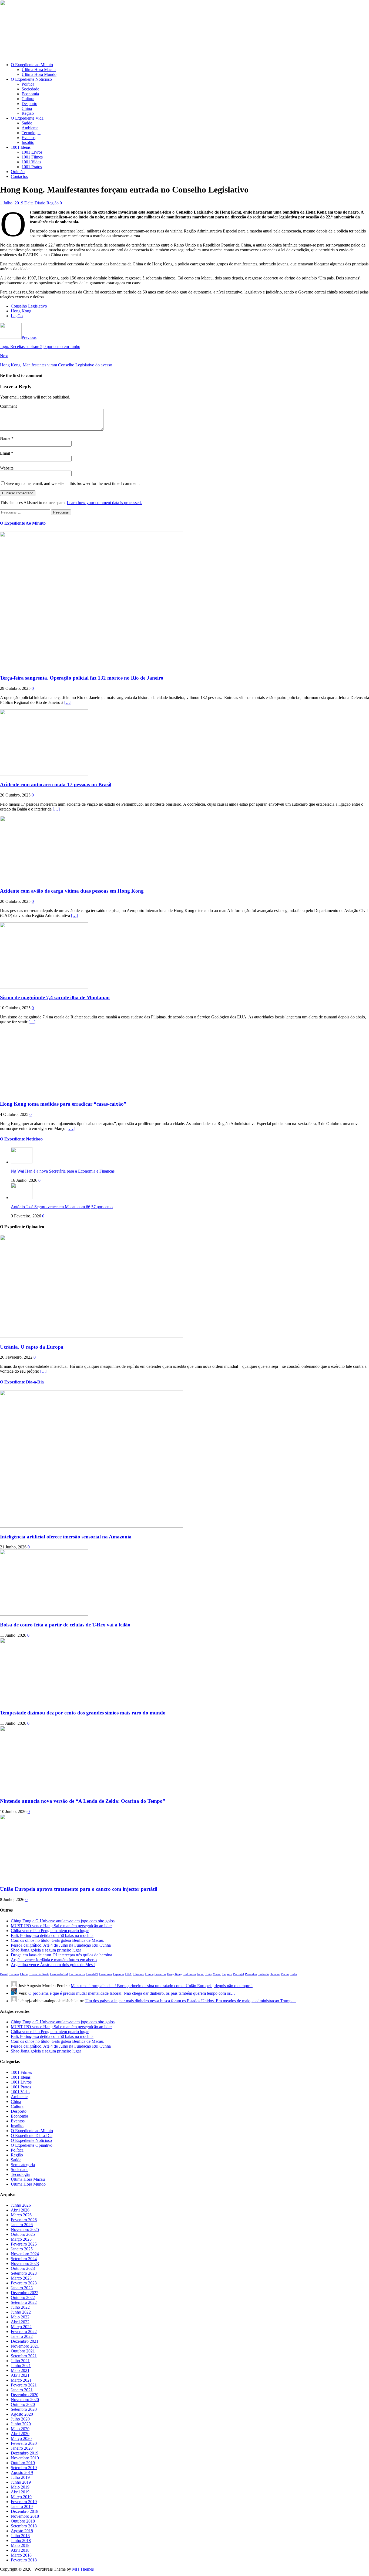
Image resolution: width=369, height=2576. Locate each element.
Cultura (28, 99)
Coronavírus (77, 1974)
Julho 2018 (20, 2536)
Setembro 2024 (24, 2259)
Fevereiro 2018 (24, 2560)
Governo (160, 1974)
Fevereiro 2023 (24, 2283)
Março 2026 (21, 2215)
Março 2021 (21, 2380)
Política (28, 84)
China (27, 108)
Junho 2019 (21, 2482)
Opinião (18, 172)
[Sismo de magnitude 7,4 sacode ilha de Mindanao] (44, 987)
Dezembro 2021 (25, 2341)
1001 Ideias (21, 147)
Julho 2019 (20, 2477)
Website (7, 468)
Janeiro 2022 (22, 2336)
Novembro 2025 (25, 2229)
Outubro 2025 (23, 2234)
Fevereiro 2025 (24, 2244)
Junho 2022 (21, 2312)
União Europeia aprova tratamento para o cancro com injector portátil (79, 1889)
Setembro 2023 (24, 2273)
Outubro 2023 (23, 2268)
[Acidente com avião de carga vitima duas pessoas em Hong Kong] (44, 881)
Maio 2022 (20, 2317)
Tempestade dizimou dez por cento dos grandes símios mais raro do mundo (83, 1713)
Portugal (239, 1974)
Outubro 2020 (23, 2404)
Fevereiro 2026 (24, 2220)
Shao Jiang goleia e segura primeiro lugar (46, 1950)
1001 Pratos (32, 167)
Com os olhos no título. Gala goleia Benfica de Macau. (58, 1940)
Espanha (118, 1974)
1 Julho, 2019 (12, 203)
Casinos (14, 1974)
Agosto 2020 (22, 2414)
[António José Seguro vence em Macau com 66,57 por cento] (22, 1198)
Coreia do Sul (59, 1974)
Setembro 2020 (24, 2409)
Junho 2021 (21, 2366)
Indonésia (190, 1974)
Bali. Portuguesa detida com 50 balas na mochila (52, 1935)
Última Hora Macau (39, 70)
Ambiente (30, 128)
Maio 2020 (20, 2429)
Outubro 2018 (23, 2521)
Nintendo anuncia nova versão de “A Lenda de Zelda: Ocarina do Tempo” (83, 1801)
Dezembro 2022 (25, 2293)
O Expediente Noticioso (31, 79)
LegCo (17, 316)
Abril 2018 (20, 2550)
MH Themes (83, 2569)
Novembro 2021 (25, 2346)
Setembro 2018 (24, 2526)
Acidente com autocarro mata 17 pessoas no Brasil (56, 784)
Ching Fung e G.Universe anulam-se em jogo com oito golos (63, 1921)
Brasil (4, 1974)
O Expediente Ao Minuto (23, 523)
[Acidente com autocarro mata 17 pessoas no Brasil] (44, 774)
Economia (30, 94)
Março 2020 (21, 2438)
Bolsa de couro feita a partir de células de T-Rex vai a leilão (65, 1625)
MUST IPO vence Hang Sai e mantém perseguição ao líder (61, 1926)
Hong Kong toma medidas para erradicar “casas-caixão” (63, 1104)
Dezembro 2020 (25, 2395)
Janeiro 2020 (22, 2448)
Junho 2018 (21, 2540)
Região (28, 113)
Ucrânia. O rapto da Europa (32, 1347)
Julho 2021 (20, 2361)
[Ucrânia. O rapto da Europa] (92, 1336)
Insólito (28, 142)
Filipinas (138, 1974)
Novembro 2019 (25, 2458)
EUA (128, 1974)
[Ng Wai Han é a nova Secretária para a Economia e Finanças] (22, 1162)
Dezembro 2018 (25, 2511)
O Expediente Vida (27, 118)
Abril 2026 (20, 2210)
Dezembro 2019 (25, 2453)
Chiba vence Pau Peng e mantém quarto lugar (50, 1931)
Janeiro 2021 (22, 2390)
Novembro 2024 (25, 2254)
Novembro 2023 (25, 2263)
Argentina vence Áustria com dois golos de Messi (53, 1965)
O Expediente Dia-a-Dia (22, 1382)
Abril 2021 (20, 2375)
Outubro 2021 (23, 2351)
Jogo (208, 1974)
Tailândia (264, 1974)
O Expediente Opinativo (32, 2145)
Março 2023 (21, 2278)
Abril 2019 (20, 2492)
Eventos (28, 138)
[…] (68, 702)
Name (6, 438)
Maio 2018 (20, 2545)
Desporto (29, 104)
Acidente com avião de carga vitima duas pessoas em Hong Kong (72, 891)
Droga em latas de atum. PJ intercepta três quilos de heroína (61, 1955)
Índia (294, 1974)
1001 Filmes (32, 157)
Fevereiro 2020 (24, 2443)
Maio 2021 (20, 2370)
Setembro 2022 (24, 2302)
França (149, 1974)
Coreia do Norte (39, 1974)
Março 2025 (21, 2239)
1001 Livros (32, 152)
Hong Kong (21, 311)
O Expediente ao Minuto (32, 65)
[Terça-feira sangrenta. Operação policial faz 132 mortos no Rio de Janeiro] (92, 668)
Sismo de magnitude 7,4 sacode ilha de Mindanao (55, 997)
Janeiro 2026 (22, 2225)
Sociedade (30, 89)
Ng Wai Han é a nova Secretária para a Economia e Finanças (63, 1171)
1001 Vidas (31, 162)
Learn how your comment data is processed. (104, 503)
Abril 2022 (20, 2322)
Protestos (251, 1974)
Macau (217, 1974)
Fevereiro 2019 (24, 2502)
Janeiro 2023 (22, 2288)
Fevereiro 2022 (24, 2332)
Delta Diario (35, 203)
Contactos (19, 176)
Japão (201, 1974)
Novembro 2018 (25, 2516)
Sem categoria (23, 2165)
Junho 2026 (21, 2205)
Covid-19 (92, 1974)
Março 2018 (21, 2555)
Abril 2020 (20, 2434)
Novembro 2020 (25, 2400)
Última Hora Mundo (39, 74)
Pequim (227, 1974)
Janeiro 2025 (22, 2249)
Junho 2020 (21, 2424)
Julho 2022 (20, 2307)
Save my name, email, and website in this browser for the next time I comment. (73, 483)
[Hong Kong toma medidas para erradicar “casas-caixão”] (44, 1093)
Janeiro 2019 (22, 2506)
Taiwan (275, 1974)
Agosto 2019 (22, 2472)
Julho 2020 (20, 2419)
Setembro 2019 (24, 2468)
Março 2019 (21, 2497)
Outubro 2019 (23, 2463)
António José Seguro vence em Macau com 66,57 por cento (62, 1207)
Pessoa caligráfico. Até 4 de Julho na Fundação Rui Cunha (61, 1945)
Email (6, 453)
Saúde (27, 123)
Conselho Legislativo (29, 306)
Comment (8, 406)
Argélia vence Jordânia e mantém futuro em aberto (54, 1960)
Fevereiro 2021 (24, 2385)
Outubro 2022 (23, 2298)
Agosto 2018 (22, 2531)
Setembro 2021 (24, 2356)
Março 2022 (21, 2327)
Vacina (285, 1974)
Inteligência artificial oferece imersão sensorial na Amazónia (66, 1537)
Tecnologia (31, 133)
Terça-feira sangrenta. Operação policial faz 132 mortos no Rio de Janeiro (82, 678)
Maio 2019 (20, 2487)
